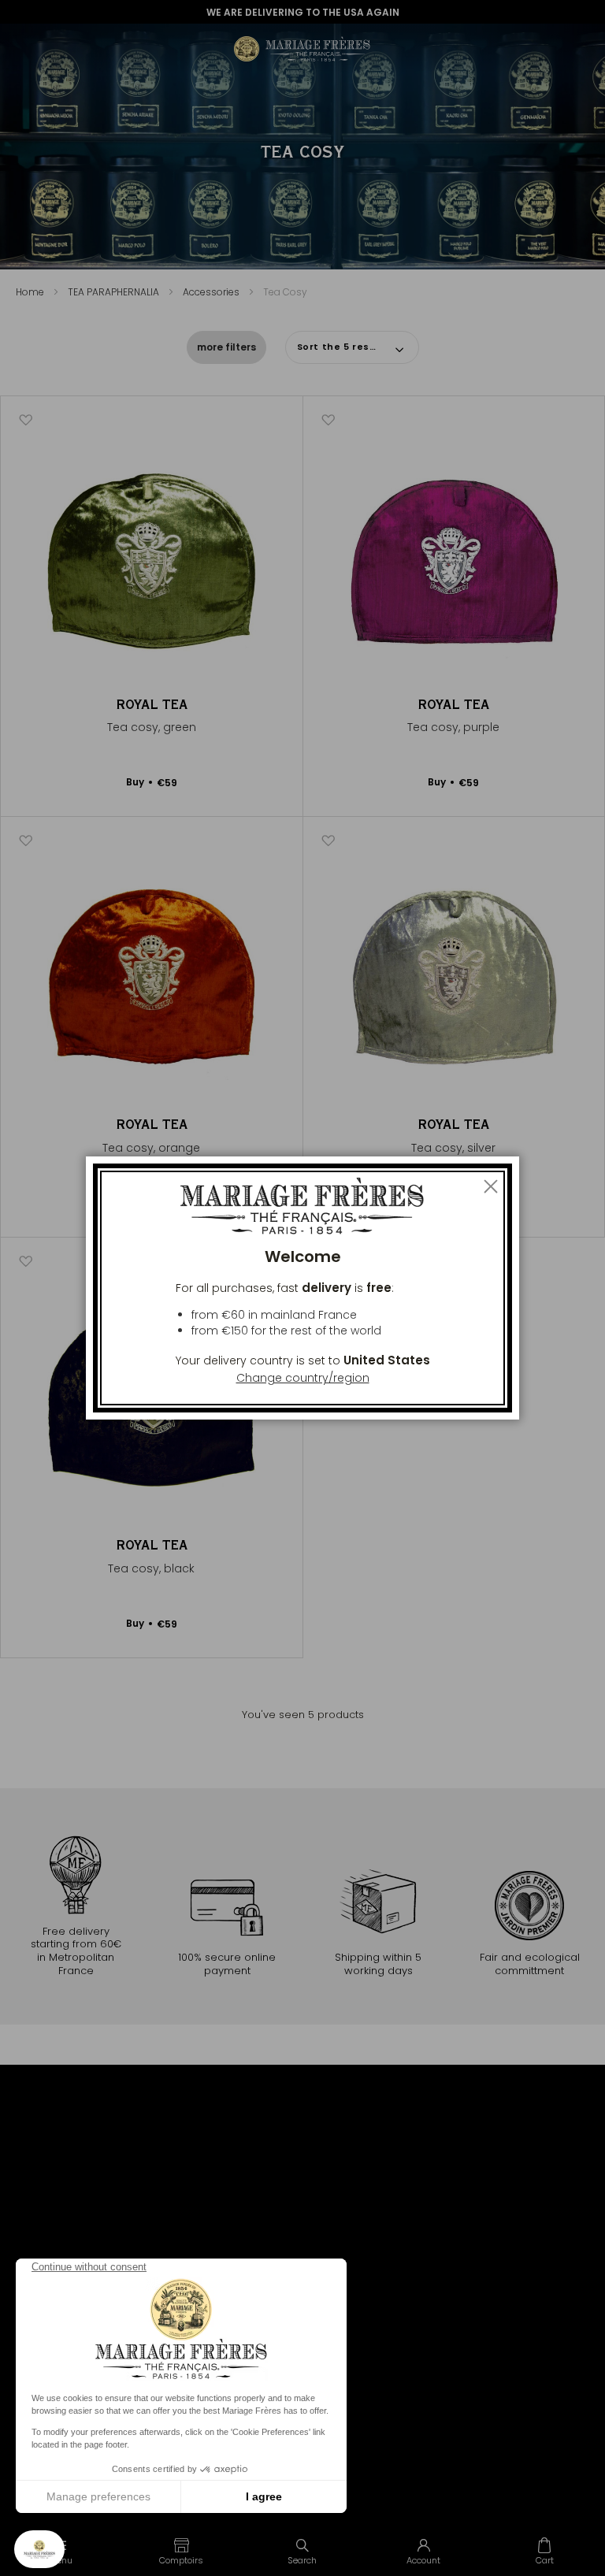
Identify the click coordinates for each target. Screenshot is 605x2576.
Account (423, 2560)
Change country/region (303, 1378)
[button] (182, 2551)
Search (302, 2560)
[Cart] (544, 2551)
